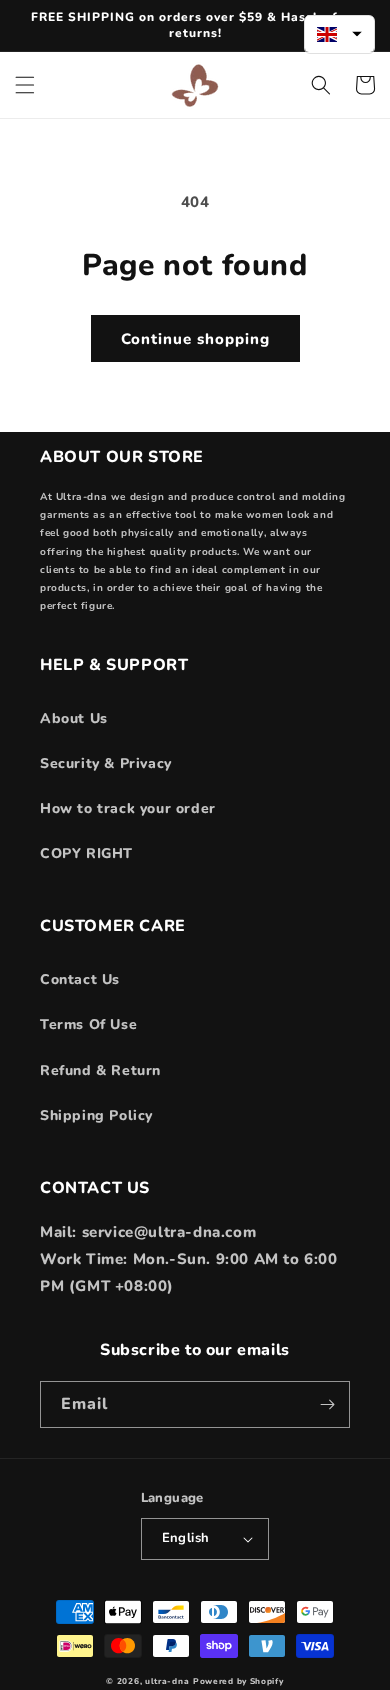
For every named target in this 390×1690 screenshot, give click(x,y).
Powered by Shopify (238, 1681)
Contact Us (80, 979)
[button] (25, 85)
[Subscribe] (327, 1404)
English (186, 1538)
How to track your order (128, 808)
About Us (74, 718)
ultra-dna (167, 1681)
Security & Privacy (106, 763)
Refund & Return (100, 1070)
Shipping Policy (96, 1115)
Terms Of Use (88, 1024)
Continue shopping (195, 339)
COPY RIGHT (86, 853)
